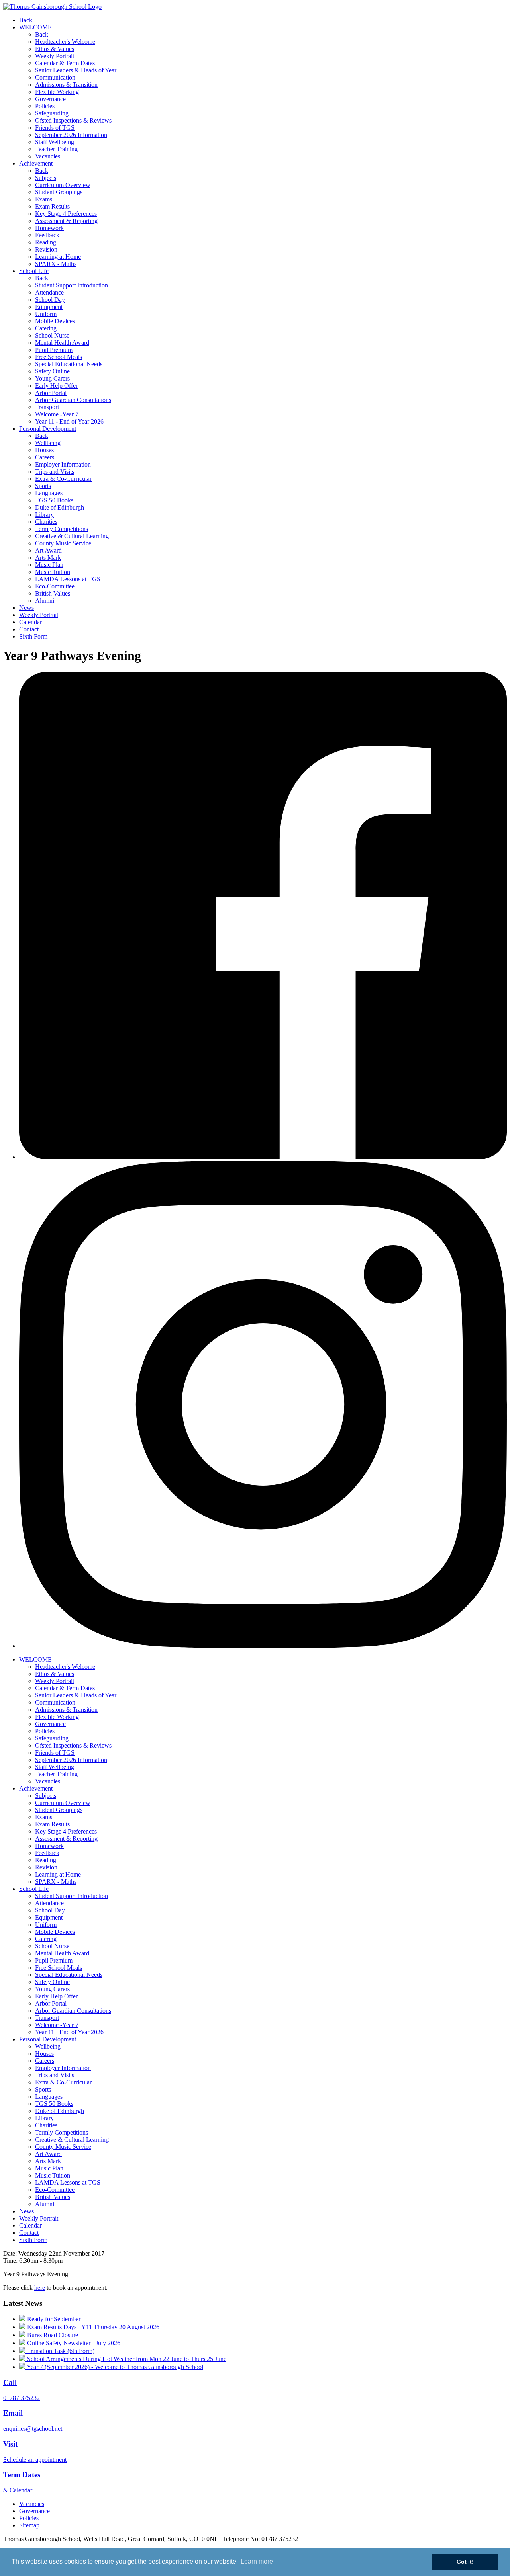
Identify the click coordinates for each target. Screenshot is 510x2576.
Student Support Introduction (72, 285)
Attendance (49, 292)
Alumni (45, 601)
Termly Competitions (62, 529)
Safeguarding (52, 113)
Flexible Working (57, 92)
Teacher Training (56, 149)
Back (26, 20)
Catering (46, 328)
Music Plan (49, 565)
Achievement (36, 163)
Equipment (49, 307)
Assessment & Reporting (66, 221)
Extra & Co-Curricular (63, 479)
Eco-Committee (55, 586)
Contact (29, 629)
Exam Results (52, 206)
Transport (47, 407)
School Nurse (52, 335)
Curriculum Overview (63, 185)
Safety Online (52, 371)
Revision (46, 249)
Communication (55, 77)
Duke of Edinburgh (60, 507)
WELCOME (35, 27)
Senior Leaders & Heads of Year (76, 70)
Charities (46, 522)
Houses (44, 450)
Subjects (46, 178)
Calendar (30, 622)
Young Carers (52, 378)
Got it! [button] (465, 2562)
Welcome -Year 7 (57, 414)
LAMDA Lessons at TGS (68, 579)
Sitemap (29, 2525)
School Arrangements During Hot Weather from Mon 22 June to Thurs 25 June (126, 2359)
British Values (53, 593)
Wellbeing (48, 443)
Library (44, 515)
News (26, 608)
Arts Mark (48, 558)
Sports (43, 486)
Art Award (48, 550)
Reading (46, 242)
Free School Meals (59, 357)
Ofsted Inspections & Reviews (73, 120)
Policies (45, 106)
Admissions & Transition (66, 85)
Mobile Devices (55, 321)
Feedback (47, 235)
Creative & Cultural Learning (72, 536)
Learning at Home (58, 257)
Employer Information (63, 464)
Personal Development (48, 429)
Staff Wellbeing (55, 142)
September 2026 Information (71, 135)
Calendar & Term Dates (65, 63)
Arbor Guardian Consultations (73, 400)
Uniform (46, 314)
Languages (49, 493)
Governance (50, 99)
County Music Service (63, 543)
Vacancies (48, 156)
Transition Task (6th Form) (60, 2351)
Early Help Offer (56, 386)
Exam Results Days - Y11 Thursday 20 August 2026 (92, 2327)
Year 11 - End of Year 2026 (69, 421)
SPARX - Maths (56, 264)
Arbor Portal (51, 393)
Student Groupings (59, 192)
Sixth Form (33, 636)
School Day (50, 300)
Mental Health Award (62, 343)
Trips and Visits (55, 472)
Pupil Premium (54, 350)
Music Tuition (53, 572)
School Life (34, 271)
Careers (45, 457)
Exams (44, 199)
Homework (49, 228)
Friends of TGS (55, 128)
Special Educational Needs (69, 364)
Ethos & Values (55, 49)
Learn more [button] (257, 2561)
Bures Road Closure (52, 2335)
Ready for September (53, 2319)
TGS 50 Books (54, 500)
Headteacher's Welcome (65, 42)
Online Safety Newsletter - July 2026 (73, 2343)
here (40, 2288)
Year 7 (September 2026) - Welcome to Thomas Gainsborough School (114, 2367)
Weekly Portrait (55, 56)
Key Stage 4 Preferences (66, 214)
